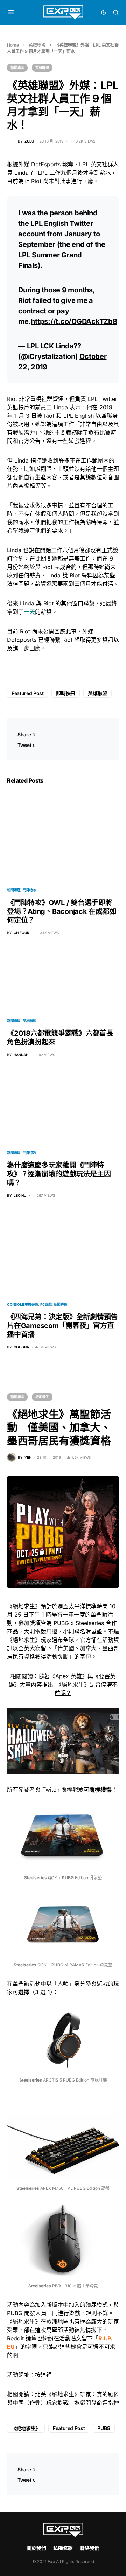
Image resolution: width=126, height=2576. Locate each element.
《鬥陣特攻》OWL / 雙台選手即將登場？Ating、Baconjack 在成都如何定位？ (62, 911)
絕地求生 (42, 1397)
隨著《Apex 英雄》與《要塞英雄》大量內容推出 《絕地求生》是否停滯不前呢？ (63, 1685)
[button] (11, 12)
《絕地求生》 (26, 2428)
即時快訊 (66, 693)
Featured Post (27, 693)
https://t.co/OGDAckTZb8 (74, 321)
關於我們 (36, 2548)
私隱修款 (63, 2548)
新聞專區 (17, 68)
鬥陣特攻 (30, 890)
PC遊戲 (46, 1304)
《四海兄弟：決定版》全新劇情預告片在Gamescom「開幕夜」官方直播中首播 (62, 1326)
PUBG (104, 2428)
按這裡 (43, 2375)
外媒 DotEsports (39, 164)
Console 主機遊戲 (23, 1304)
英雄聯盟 (37, 45)
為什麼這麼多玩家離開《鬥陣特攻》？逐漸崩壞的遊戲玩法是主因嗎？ (59, 1174)
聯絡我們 (90, 2548)
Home (13, 45)
